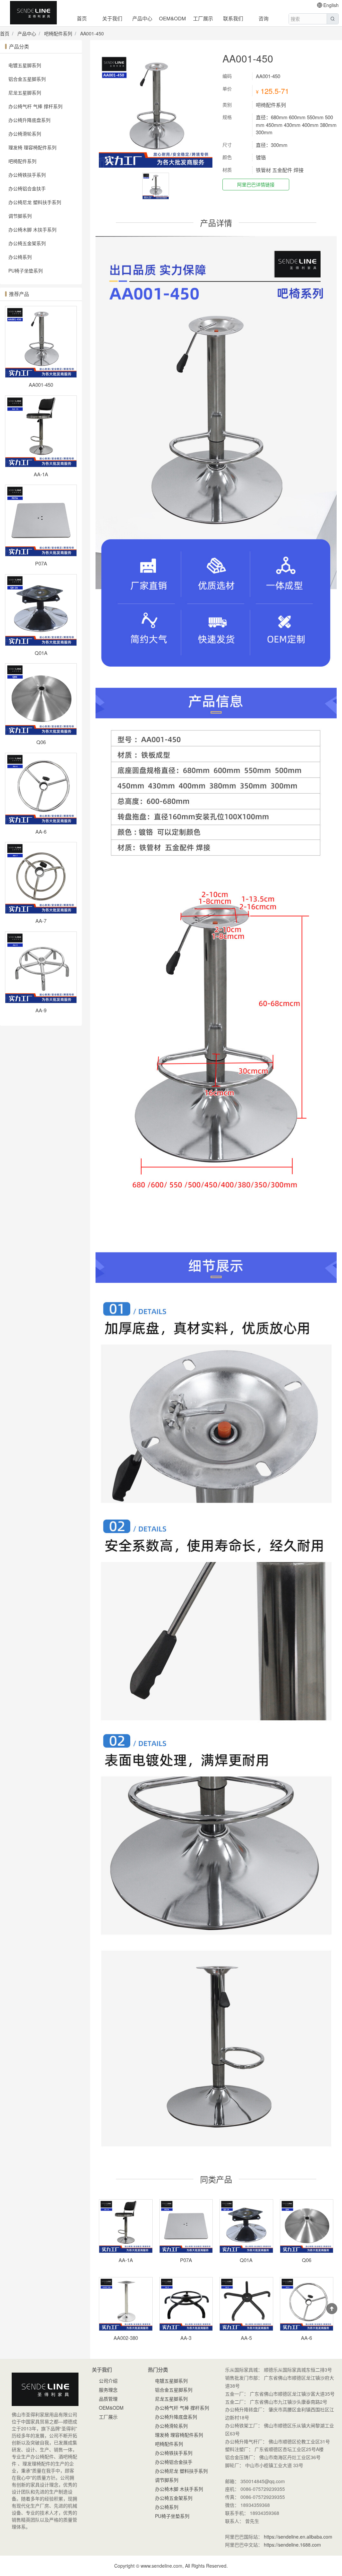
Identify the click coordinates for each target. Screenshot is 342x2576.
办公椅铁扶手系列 (27, 175)
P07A (41, 563)
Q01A (41, 653)
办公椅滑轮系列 (25, 134)
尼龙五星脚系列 (25, 93)
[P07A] (41, 521)
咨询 (264, 18)
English (331, 5)
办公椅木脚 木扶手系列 (32, 229)
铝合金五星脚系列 (27, 79)
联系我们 (233, 18)
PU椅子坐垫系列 (26, 271)
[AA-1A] (41, 431)
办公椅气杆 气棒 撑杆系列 (35, 106)
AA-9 (41, 1010)
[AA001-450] (41, 342)
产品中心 (142, 18)
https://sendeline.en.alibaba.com (298, 2537)
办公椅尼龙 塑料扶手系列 (35, 202)
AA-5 (246, 2338)
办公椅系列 (20, 257)
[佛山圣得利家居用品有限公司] (33, 14)
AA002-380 (126, 2338)
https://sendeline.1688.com (292, 2545)
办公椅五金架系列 (27, 243)
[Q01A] (41, 610)
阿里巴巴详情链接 (256, 184)
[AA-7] (41, 878)
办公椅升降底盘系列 (29, 120)
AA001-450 (92, 33)
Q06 (41, 742)
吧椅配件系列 (58, 33)
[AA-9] (41, 967)
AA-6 (41, 831)
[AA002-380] (126, 2304)
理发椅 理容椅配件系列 (32, 147)
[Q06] (41, 699)
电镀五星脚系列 (25, 65)
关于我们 (112, 18)
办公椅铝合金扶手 (27, 188)
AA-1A (41, 474)
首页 (82, 18)
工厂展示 (203, 18)
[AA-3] (186, 2304)
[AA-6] (41, 789)
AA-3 (186, 2338)
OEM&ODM (173, 18)
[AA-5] (246, 2304)
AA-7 (41, 921)
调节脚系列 (20, 216)
